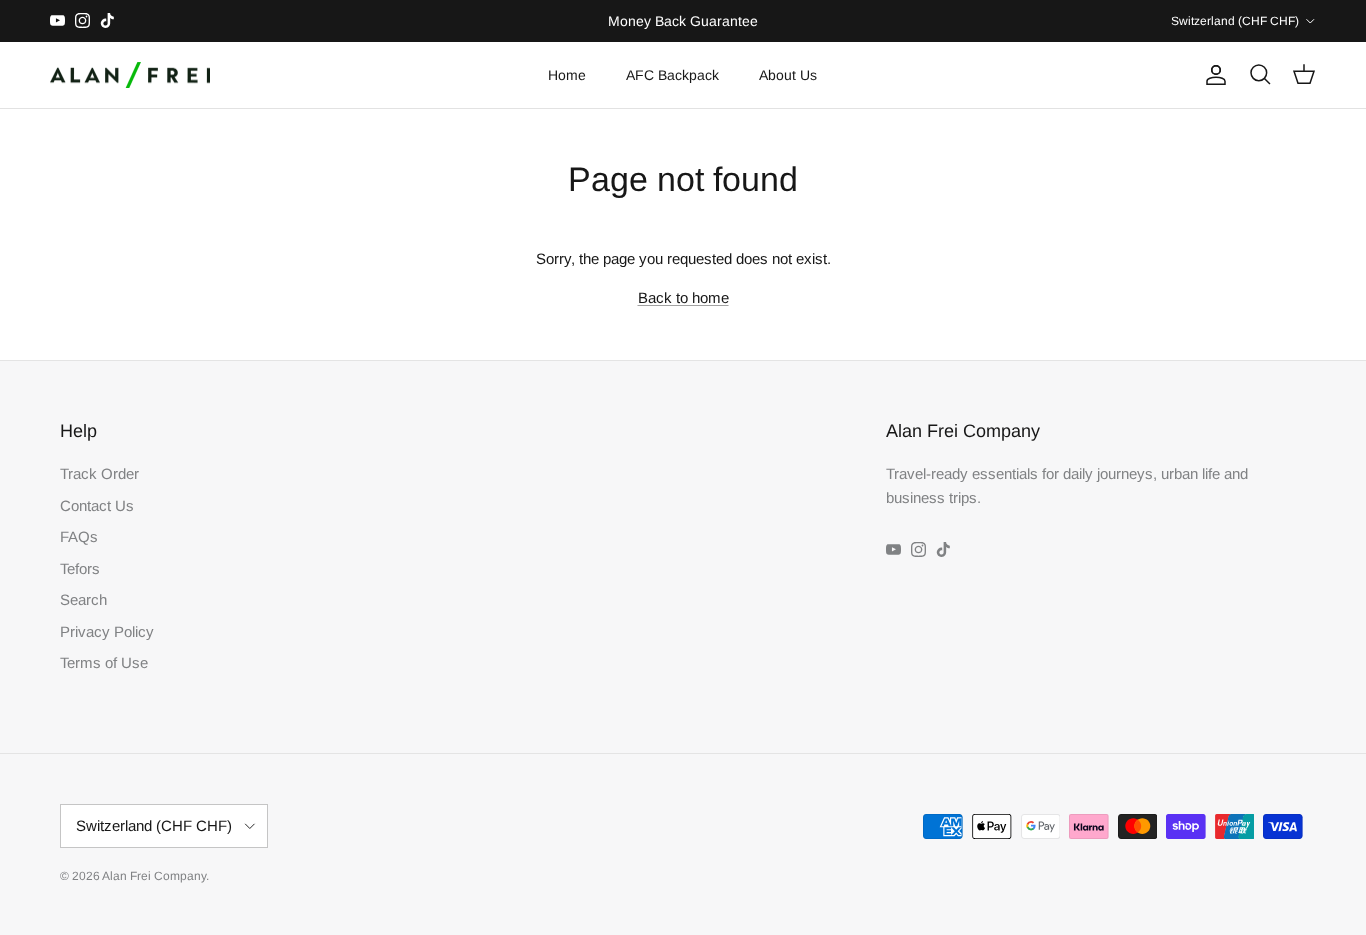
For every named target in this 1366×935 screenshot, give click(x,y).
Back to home (683, 297)
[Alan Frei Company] (130, 75)
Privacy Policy (107, 631)
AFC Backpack (672, 75)
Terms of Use (104, 662)
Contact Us (97, 505)
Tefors (80, 568)
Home (567, 75)
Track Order (99, 473)
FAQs (79, 536)
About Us (788, 75)
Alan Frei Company (154, 876)
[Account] (1212, 75)
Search (83, 599)
